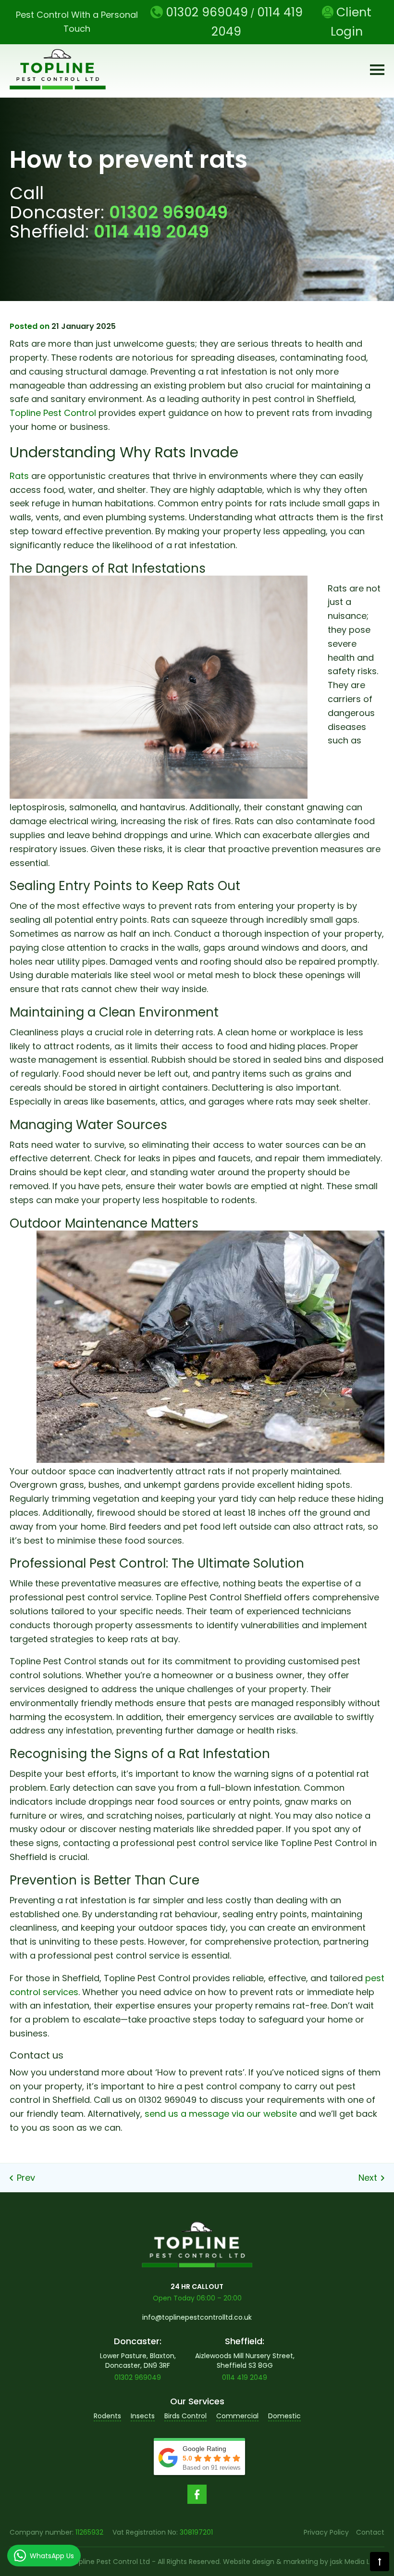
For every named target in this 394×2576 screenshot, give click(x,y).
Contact (370, 2532)
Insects (143, 2416)
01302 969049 (168, 212)
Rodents (107, 2416)
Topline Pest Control (53, 413)
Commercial (237, 2416)
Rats (19, 476)
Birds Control (185, 2416)
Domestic (284, 2416)
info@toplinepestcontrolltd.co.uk (197, 2317)
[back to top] (380, 2562)
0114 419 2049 (151, 232)
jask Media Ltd (353, 2562)
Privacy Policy (326, 2532)
